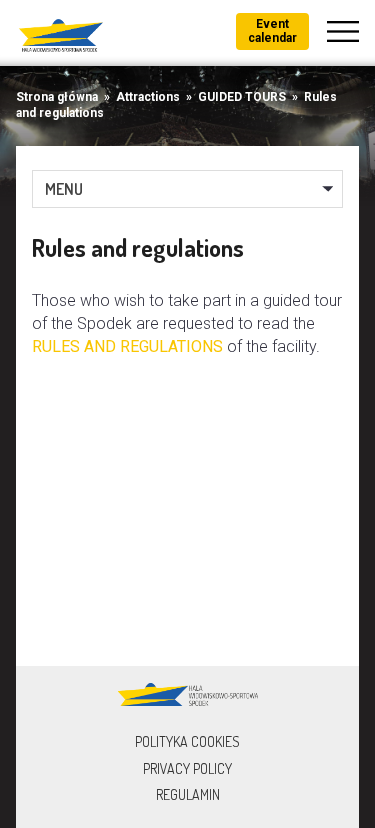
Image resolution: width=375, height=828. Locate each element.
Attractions (148, 97)
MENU (64, 189)
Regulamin (188, 794)
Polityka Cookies (187, 741)
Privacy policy (187, 768)
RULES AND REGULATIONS (129, 346)
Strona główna (57, 97)
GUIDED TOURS (242, 97)
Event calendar (272, 31)
